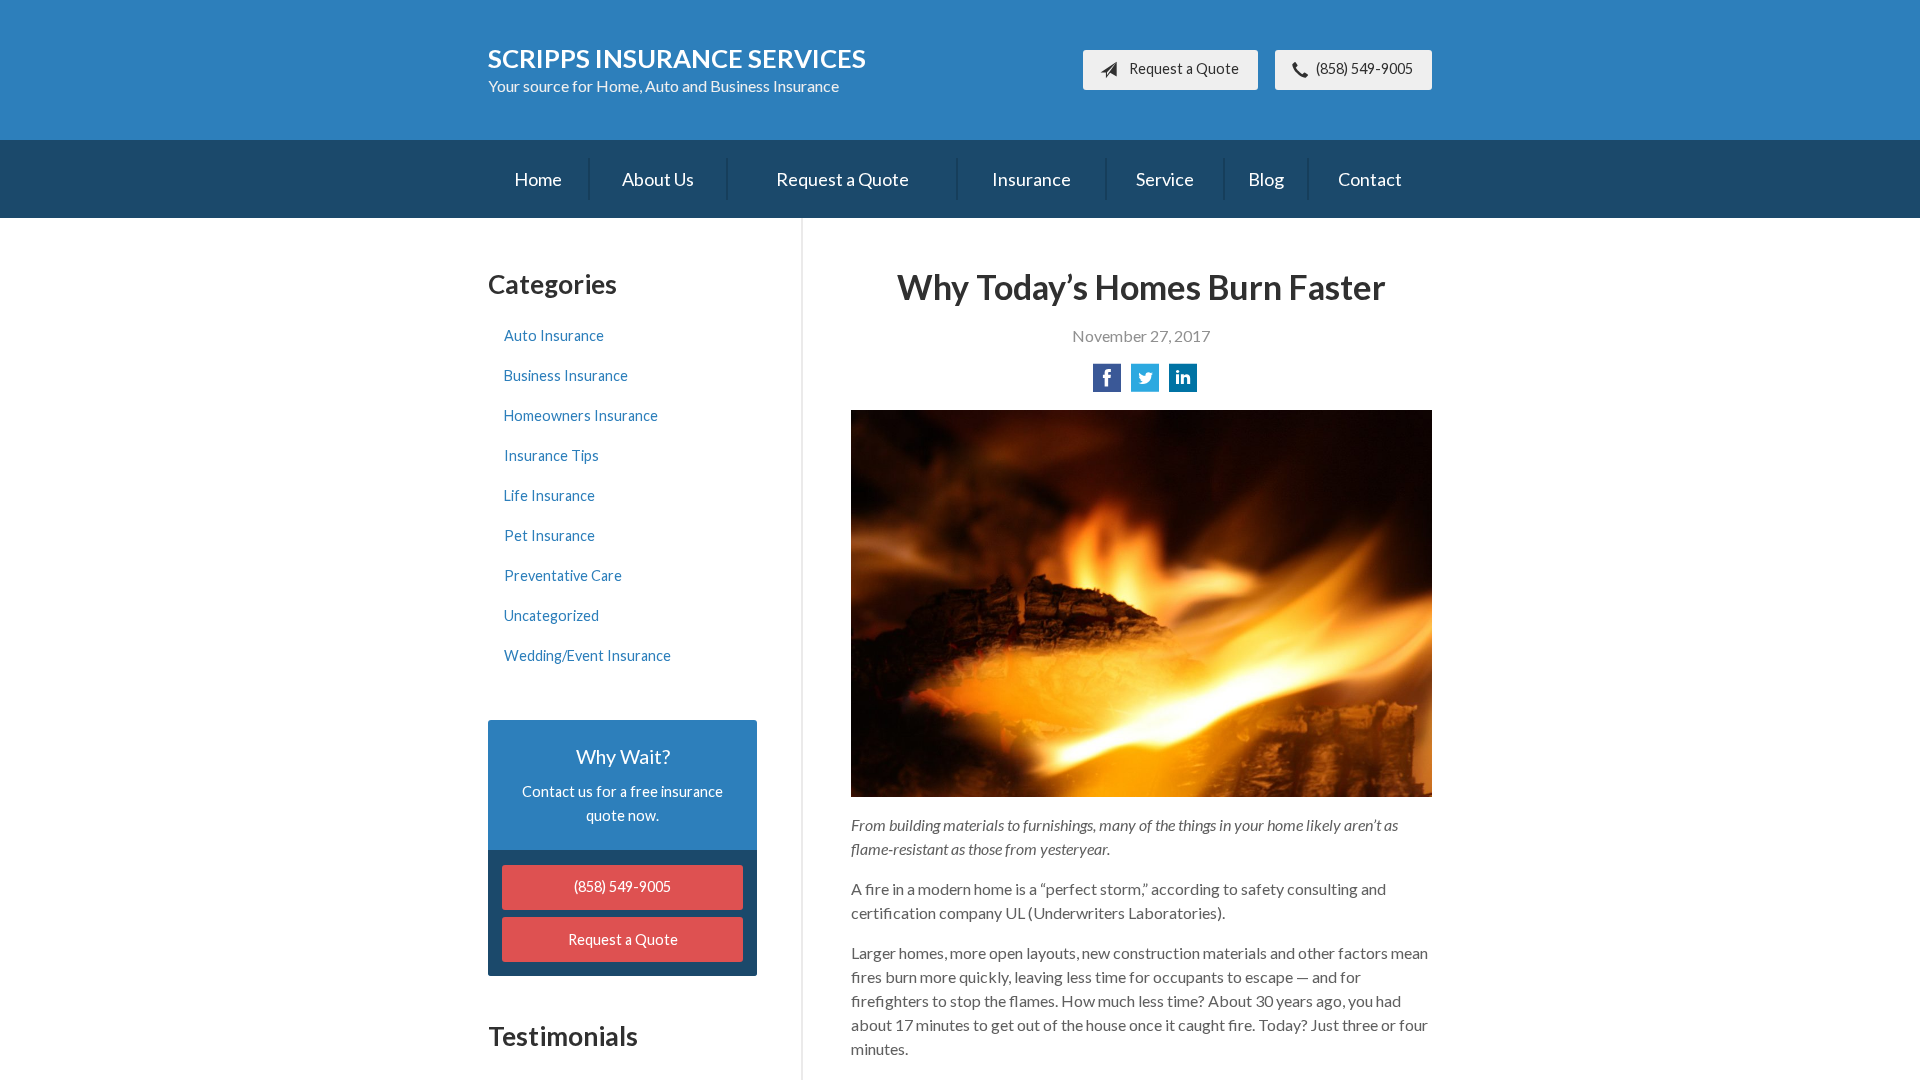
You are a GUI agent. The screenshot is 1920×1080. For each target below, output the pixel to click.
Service (1165, 179)
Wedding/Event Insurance (587, 655)
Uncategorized (551, 615)
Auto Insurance (554, 335)
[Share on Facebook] (1107, 383)
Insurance (1031, 179)
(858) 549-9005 (1364, 68)
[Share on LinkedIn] (1183, 383)
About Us (658, 179)
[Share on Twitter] (1145, 383)
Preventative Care (563, 575)
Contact (1370, 179)
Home (538, 179)
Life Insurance (549, 495)
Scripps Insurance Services (677, 58)
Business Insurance (566, 375)
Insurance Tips (551, 455)
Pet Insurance (549, 535)
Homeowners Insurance (581, 415)
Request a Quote (1184, 68)
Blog (1266, 179)
